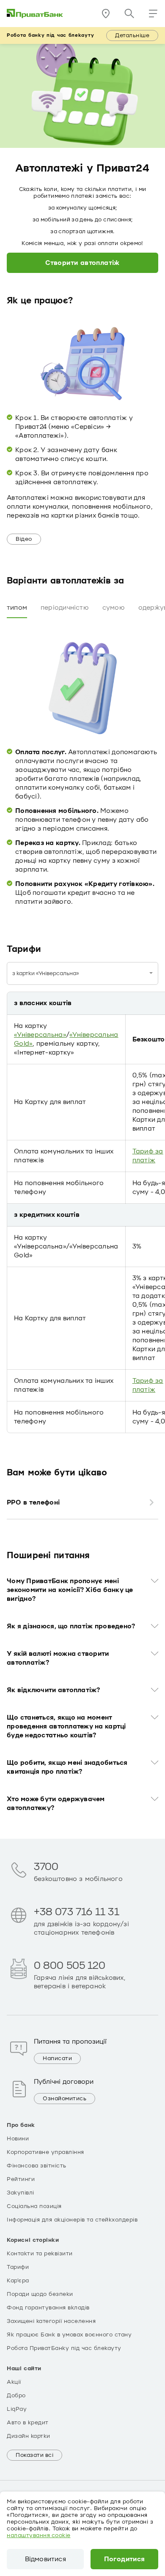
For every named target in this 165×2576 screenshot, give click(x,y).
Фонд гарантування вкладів (48, 2308)
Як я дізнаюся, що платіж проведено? (71, 1626)
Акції (14, 2382)
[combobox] (82, 973)
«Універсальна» (40, 1035)
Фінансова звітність (37, 2166)
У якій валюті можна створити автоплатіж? (58, 1658)
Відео (24, 539)
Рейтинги (21, 2179)
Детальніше (132, 35)
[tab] (17, 608)
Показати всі (34, 2455)
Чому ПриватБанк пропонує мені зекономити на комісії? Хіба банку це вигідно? (70, 1590)
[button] (153, 14)
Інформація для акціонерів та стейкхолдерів (72, 2220)
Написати (57, 2058)
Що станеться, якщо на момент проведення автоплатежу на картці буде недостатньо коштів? (66, 1726)
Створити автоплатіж (82, 263)
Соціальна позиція (34, 2206)
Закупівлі (21, 2193)
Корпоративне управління (45, 2152)
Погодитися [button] (125, 2559)
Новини (18, 2139)
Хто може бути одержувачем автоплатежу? (56, 1803)
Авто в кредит (28, 2423)
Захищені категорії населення (51, 2321)
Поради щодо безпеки (40, 2294)
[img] (35, 14)
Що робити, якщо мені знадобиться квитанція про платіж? (67, 1767)
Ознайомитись (65, 2099)
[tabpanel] (82, 766)
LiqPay (17, 2409)
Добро (16, 2396)
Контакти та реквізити (40, 2254)
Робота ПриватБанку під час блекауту (64, 2348)
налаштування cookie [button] (39, 2535)
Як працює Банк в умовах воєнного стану (69, 2335)
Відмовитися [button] (45, 2559)
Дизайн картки (29, 2436)
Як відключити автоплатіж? (54, 1690)
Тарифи (18, 2267)
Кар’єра (18, 2281)
